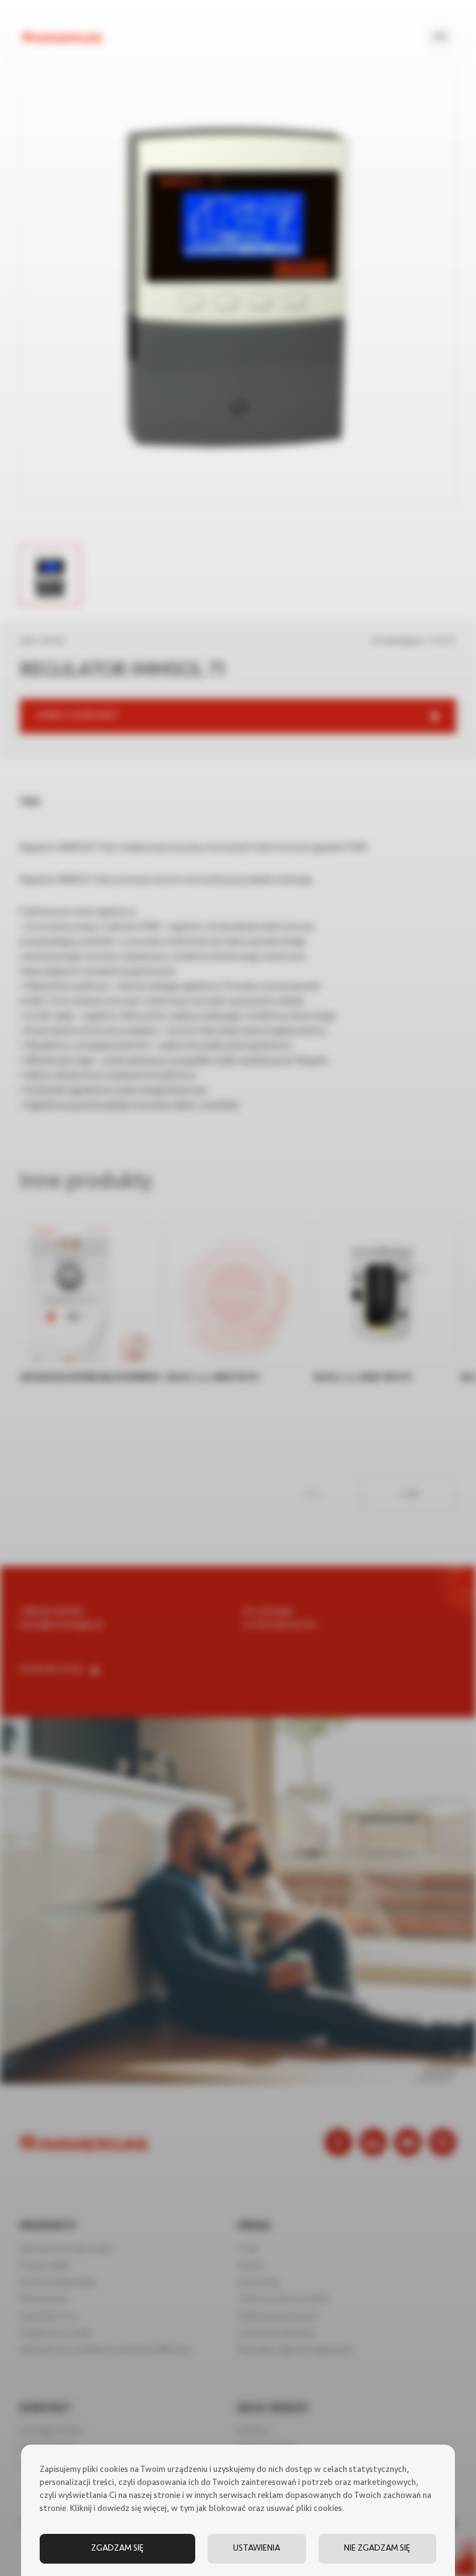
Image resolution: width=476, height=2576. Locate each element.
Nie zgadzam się (377, 2548)
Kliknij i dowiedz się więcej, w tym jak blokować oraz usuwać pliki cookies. (207, 2509)
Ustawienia (257, 2548)
